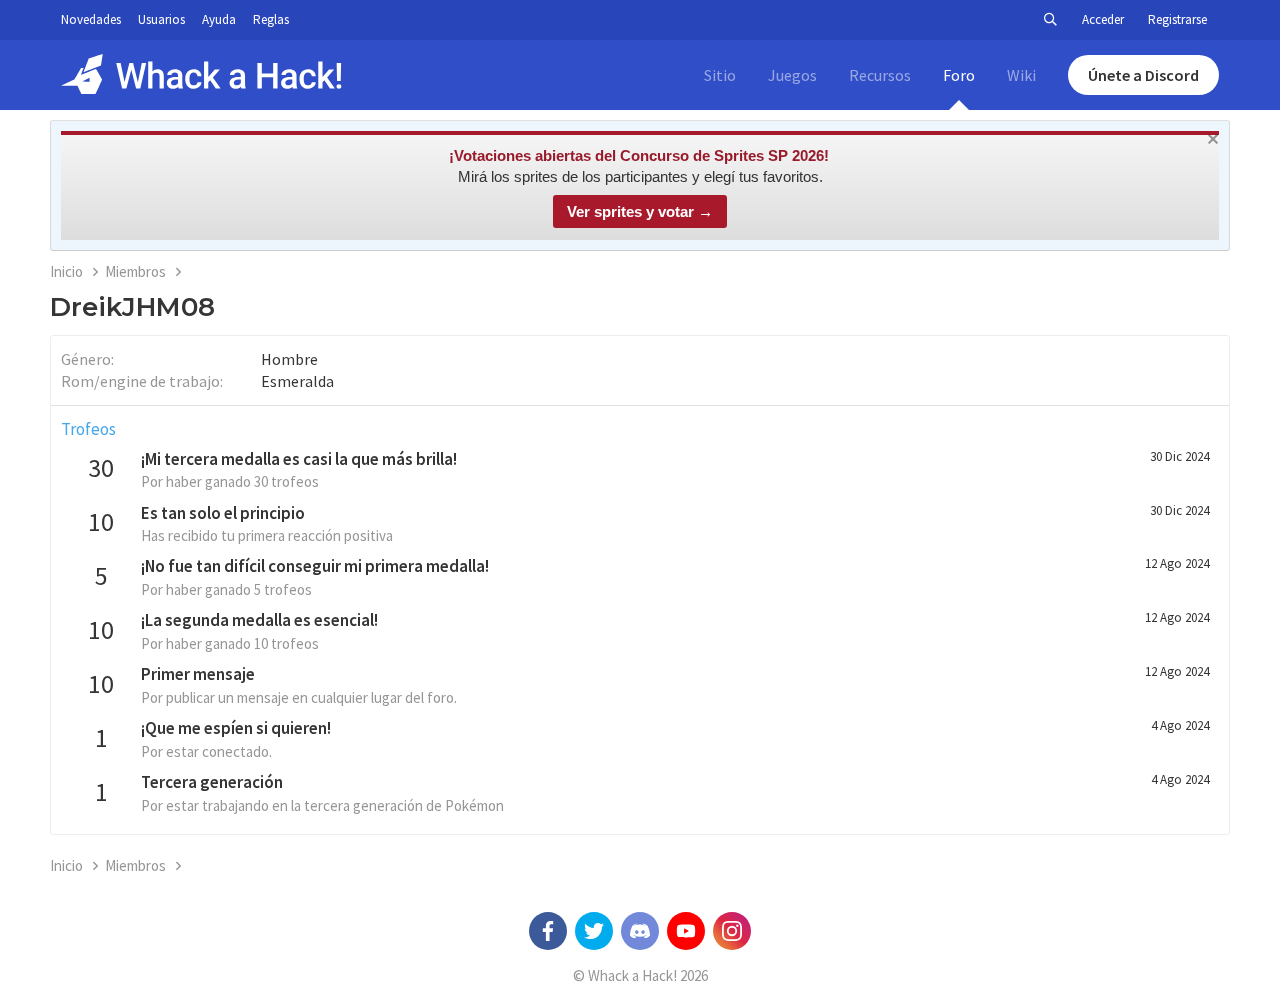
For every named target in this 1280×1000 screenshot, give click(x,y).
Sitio (720, 75)
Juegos (792, 75)
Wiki (1021, 75)
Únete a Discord (1143, 75)
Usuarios (161, 19)
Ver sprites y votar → (640, 211)
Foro (959, 75)
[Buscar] (1050, 20)
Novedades (91, 19)
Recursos (880, 75)
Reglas (271, 19)
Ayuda (219, 19)
